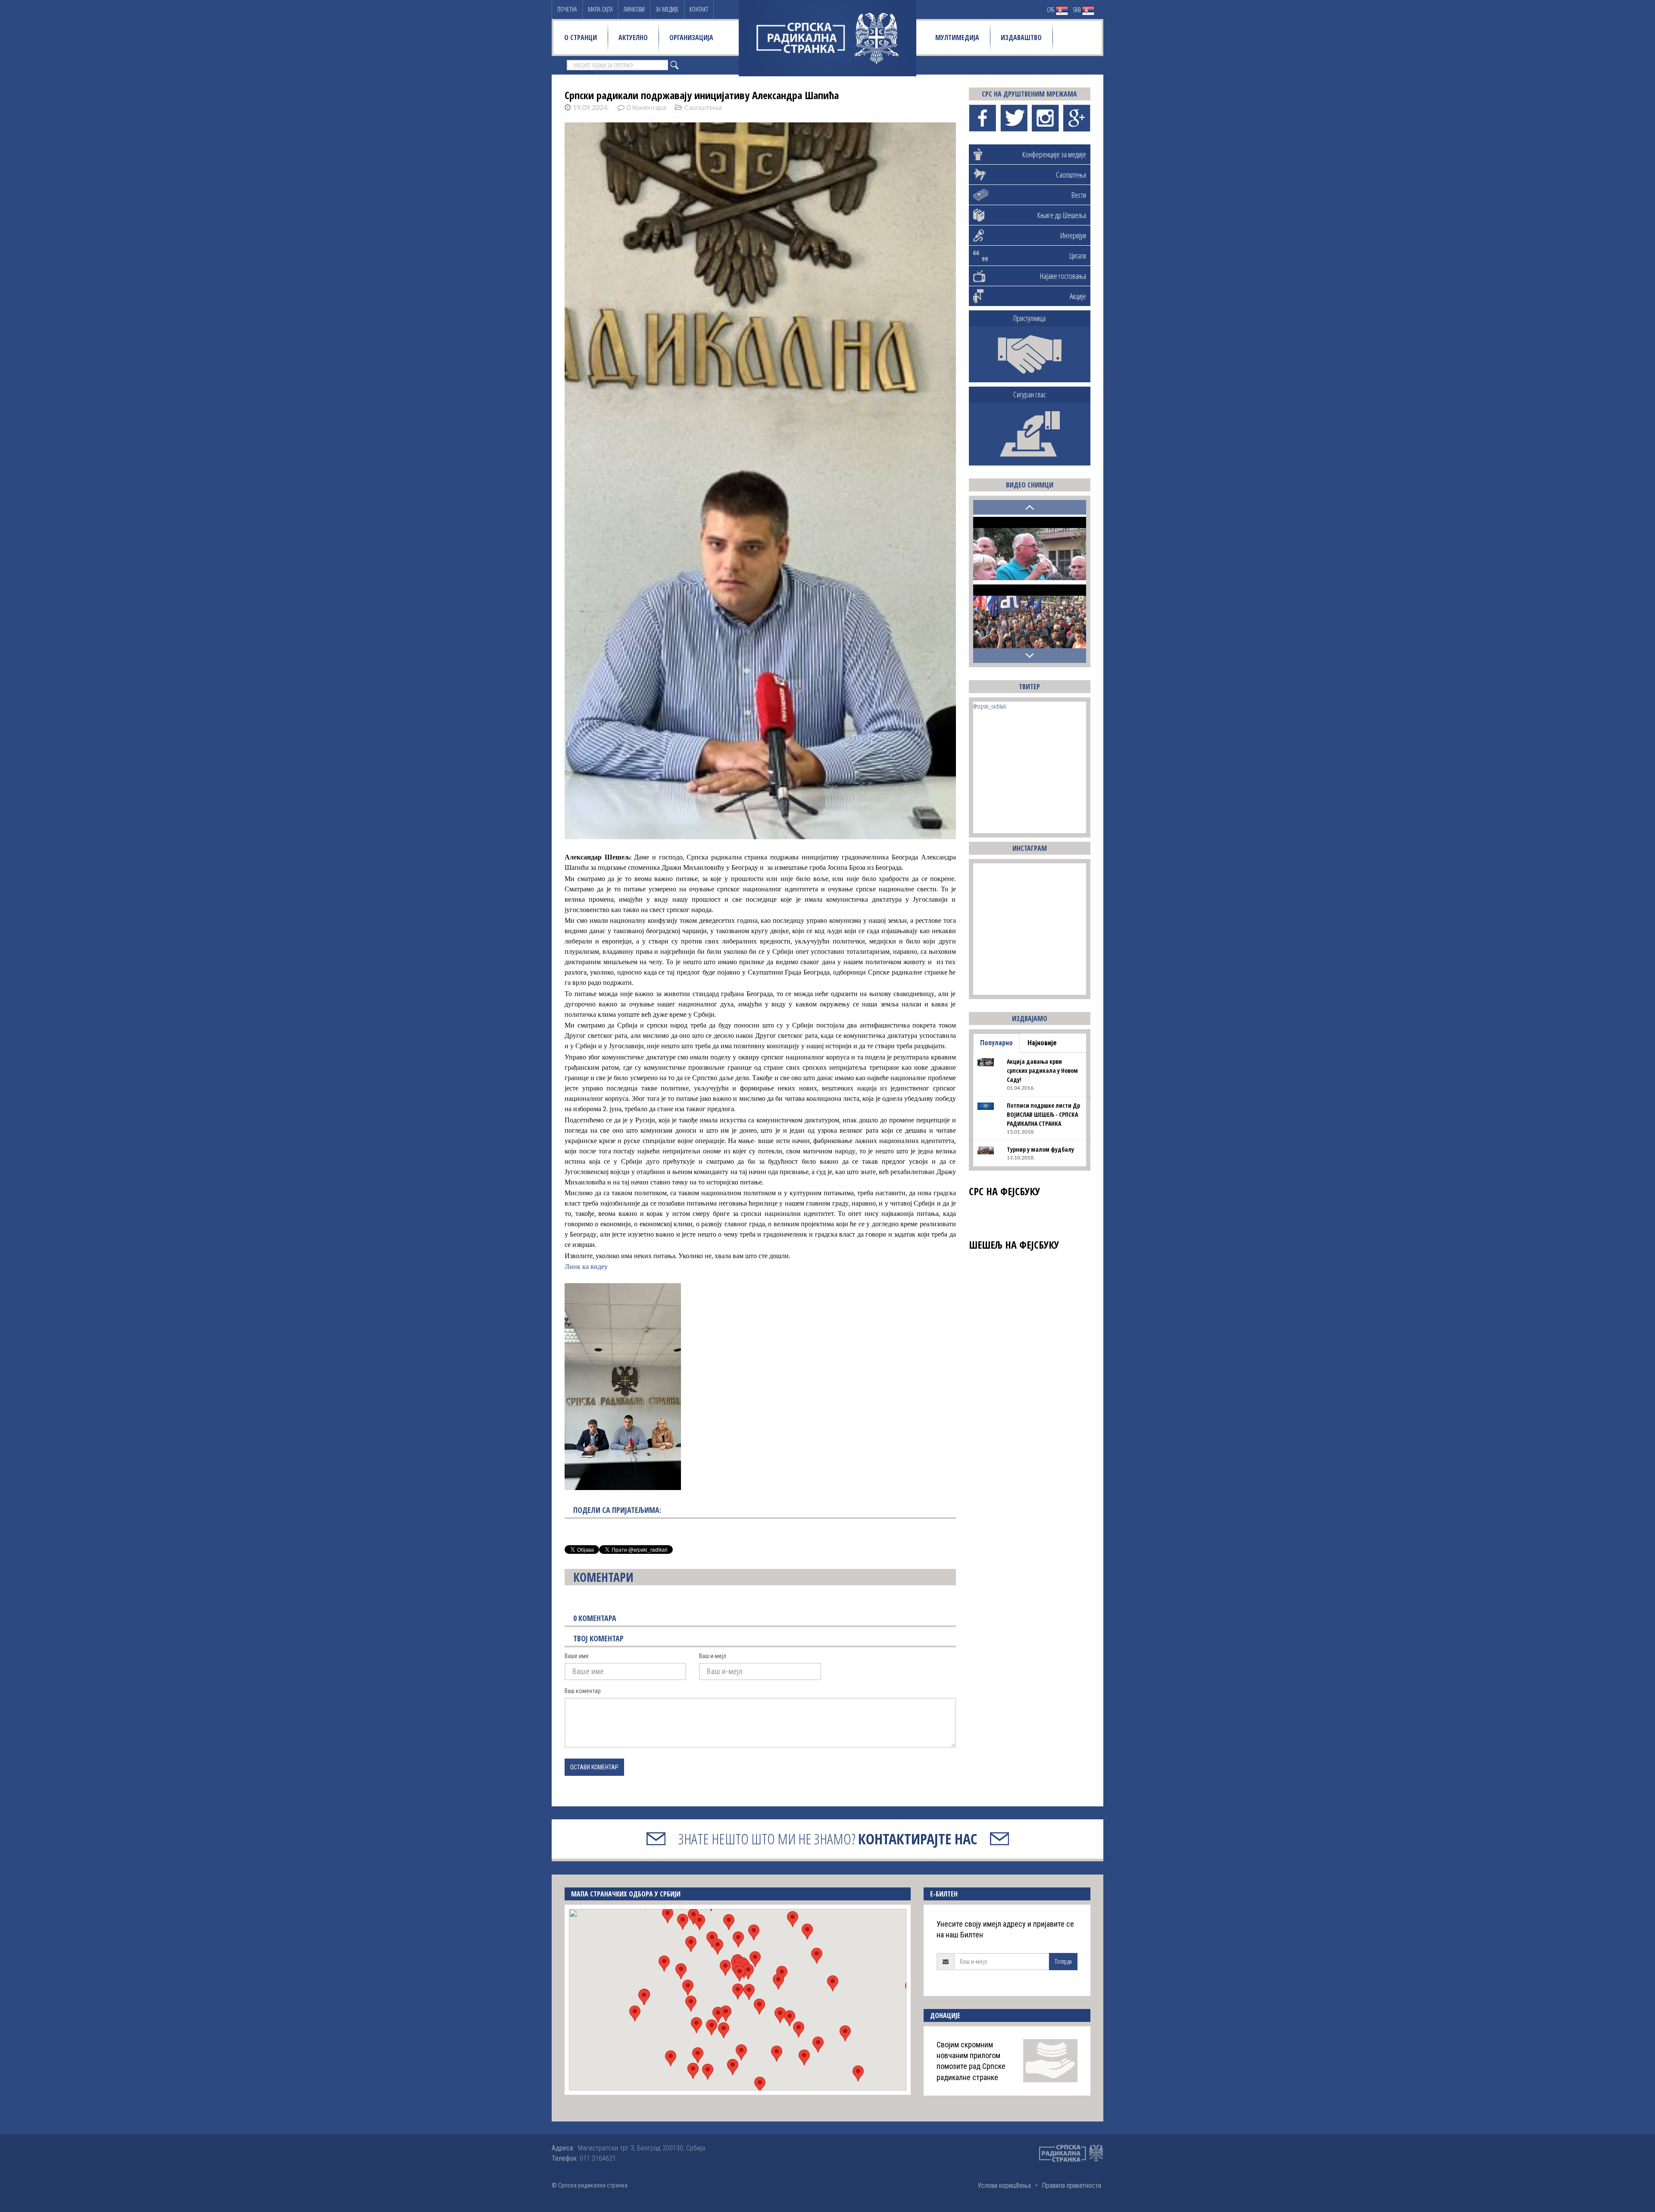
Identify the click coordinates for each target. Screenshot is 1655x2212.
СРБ (1051, 10)
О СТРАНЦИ (581, 37)
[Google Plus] (1077, 118)
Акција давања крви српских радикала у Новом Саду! (1042, 1070)
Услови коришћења (1004, 2185)
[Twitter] (1014, 118)
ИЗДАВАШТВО (1021, 37)
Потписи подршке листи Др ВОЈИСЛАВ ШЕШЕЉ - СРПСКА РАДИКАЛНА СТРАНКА (1043, 1114)
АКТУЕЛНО (633, 37)
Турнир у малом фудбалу (1040, 1149)
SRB (1077, 10)
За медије (667, 9)
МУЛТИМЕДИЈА (957, 37)
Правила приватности (1071, 2185)
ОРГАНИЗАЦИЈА (691, 37)
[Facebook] (982, 118)
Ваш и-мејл (713, 1656)
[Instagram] (1045, 118)
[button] (738, 1992)
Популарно (996, 1043)
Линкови (634, 9)
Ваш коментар (583, 1691)
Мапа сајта (600, 9)
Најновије (1042, 1043)
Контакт (699, 9)
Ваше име (577, 1656)
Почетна (567, 9)
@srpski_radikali (990, 706)
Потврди (1063, 1961)
